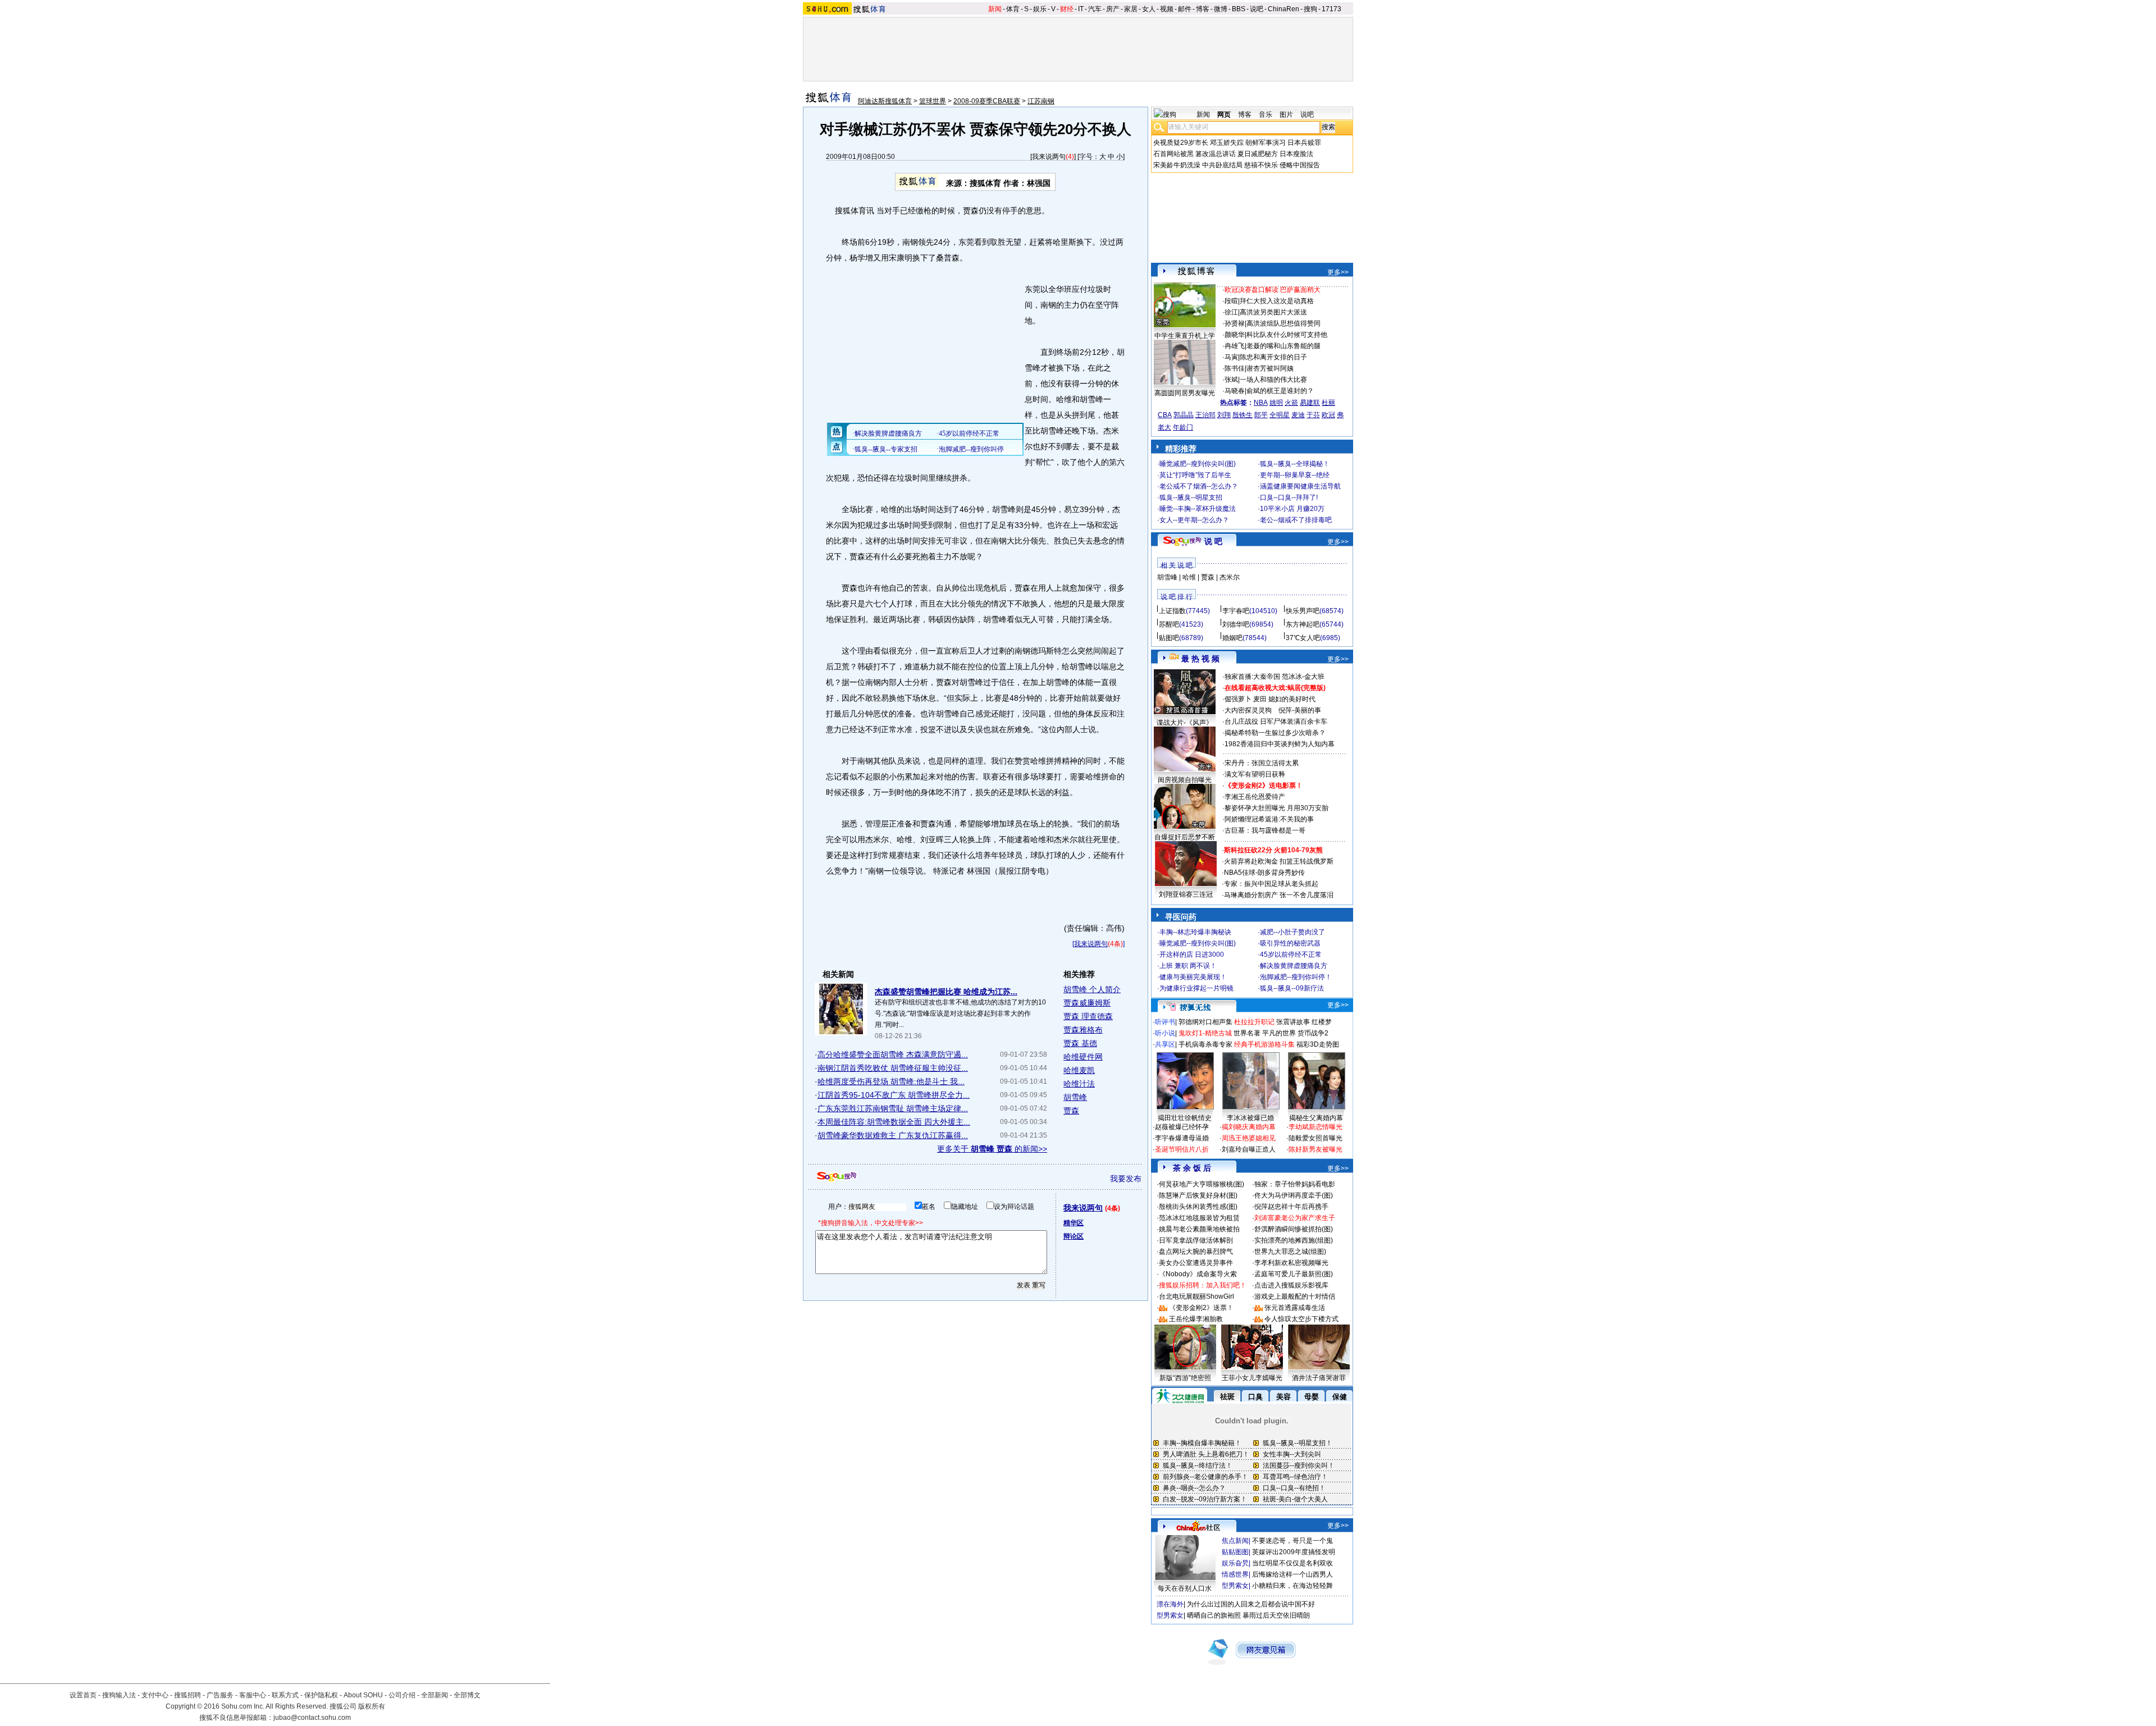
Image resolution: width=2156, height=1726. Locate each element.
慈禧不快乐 (1261, 165)
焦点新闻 (1235, 1541)
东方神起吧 (1303, 624)
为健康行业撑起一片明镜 (1196, 988)
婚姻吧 (1232, 638)
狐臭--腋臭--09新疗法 (1292, 988)
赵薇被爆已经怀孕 (1182, 1127)
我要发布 (1126, 1179)
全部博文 (467, 1695)
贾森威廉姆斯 (1087, 1003)
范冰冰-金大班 (1303, 677)
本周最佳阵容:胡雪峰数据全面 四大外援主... (894, 1122)
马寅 (1231, 357)
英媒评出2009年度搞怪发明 (1294, 1552)
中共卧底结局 (1222, 165)
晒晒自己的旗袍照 (1214, 1615)
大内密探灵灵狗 (1248, 710)
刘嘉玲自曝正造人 (1249, 1149)
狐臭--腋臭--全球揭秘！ (1295, 464)
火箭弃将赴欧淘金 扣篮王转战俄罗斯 (1279, 861)
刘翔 (1224, 415)
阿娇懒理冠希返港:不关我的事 (1269, 819)
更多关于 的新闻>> (992, 1149)
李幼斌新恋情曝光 (1315, 1127)
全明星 (1280, 415)
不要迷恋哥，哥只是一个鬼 (1292, 1541)
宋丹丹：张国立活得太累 (1262, 763)
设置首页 (83, 1695)
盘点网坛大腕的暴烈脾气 (1196, 1252)
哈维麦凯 (1079, 1070)
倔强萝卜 (1238, 699)
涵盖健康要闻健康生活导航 (1300, 486)
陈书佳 (1235, 368)
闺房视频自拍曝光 (1185, 780)
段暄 (1231, 301)
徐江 (1231, 312)
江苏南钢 (1041, 101)
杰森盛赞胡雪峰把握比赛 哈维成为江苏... (946, 992)
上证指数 (1172, 611)
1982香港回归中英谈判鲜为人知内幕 (1280, 744)
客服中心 (253, 1695)
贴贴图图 (1235, 1552)
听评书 (1165, 1022)
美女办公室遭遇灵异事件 (1196, 1263)
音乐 (1266, 115)
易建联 (1310, 403)
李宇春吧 (1236, 611)
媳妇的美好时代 (1292, 699)
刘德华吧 (1236, 624)
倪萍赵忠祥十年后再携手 (1291, 1207)
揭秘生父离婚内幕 (1316, 1118)
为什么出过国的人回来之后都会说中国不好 (1251, 1604)
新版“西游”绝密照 (1185, 1378)
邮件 (1185, 9)
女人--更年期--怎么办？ (1194, 520)
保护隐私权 (321, 1695)
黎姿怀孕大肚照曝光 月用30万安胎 (1276, 808)
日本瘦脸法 (1296, 154)
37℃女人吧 (1303, 638)
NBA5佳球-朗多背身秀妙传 (1264, 873)
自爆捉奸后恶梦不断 (1185, 837)
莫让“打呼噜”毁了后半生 (1195, 475)
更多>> (1338, 272)
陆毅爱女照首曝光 (1315, 1138)
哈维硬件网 (1083, 1057)
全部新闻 (435, 1695)
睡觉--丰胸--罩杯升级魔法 (1198, 509)
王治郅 (1205, 415)
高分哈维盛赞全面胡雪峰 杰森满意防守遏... (893, 1054)
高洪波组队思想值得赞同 (1283, 323)
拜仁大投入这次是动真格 (1277, 301)
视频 (1167, 9)
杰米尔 (1230, 577)
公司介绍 (402, 1695)
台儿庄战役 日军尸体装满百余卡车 (1276, 722)
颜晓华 (1235, 335)
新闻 (995, 9)
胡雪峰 (1075, 1097)
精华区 (1074, 1223)
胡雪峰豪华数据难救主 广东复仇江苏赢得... (893, 1135)
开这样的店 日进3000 (1192, 955)
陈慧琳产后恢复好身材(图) (1198, 1195)
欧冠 (1328, 415)
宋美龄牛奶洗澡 (1177, 165)
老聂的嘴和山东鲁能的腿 (1283, 346)
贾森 (1071, 1111)
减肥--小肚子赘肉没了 (1292, 932)
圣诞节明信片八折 (1182, 1149)
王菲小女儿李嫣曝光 (1252, 1378)
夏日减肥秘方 (1258, 154)
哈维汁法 (1079, 1084)
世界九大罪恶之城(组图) (1290, 1252)
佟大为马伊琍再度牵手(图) (1294, 1195)
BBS (1239, 9)
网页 (1224, 115)
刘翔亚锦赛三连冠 (1186, 894)
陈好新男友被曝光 (1315, 1149)
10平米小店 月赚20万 (1292, 509)
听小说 (1165, 1033)
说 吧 (1213, 541)
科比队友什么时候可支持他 (1287, 335)
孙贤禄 (1235, 323)
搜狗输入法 (119, 1695)
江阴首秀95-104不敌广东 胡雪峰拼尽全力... (894, 1095)
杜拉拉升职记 (1254, 1022)
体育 (1013, 9)
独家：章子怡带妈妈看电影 (1295, 1184)
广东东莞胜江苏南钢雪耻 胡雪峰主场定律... (893, 1108)
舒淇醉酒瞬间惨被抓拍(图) (1294, 1229)
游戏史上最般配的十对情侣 (1295, 1296)
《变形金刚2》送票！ (1201, 1308)
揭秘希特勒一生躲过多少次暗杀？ (1275, 733)
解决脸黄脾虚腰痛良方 (1294, 966)
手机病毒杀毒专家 (1205, 1044)
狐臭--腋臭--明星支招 (1191, 497)
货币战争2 (1313, 1033)
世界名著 (1247, 1033)
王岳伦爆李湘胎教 (1196, 1319)
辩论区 (1074, 1236)
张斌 (1231, 380)
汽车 (1095, 9)
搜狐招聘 (188, 1695)
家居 (1131, 9)
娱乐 (1040, 9)
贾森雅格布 (1083, 1030)
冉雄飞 (1235, 346)
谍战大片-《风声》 (1185, 723)
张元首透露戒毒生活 (1295, 1308)
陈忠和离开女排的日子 (1273, 357)
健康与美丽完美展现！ (1193, 977)
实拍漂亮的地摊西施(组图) (1294, 1240)
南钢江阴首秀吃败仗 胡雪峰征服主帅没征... (893, 1068)
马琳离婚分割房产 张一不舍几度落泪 (1279, 895)
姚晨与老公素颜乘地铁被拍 (1199, 1229)
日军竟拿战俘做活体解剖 (1196, 1240)
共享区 (1165, 1044)
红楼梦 (1322, 1022)
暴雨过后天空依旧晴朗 (1276, 1615)
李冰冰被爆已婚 (1250, 1118)
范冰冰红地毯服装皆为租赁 (1199, 1218)
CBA (1165, 415)
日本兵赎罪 (1304, 143)
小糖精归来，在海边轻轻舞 (1292, 1586)
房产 (1113, 9)
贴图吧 (1169, 638)
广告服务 (220, 1695)
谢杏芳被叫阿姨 (1270, 368)
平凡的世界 (1279, 1033)
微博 (1221, 9)
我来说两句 (1049, 157)
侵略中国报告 (1300, 165)
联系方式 (285, 1695)
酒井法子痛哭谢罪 (1319, 1378)
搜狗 (1310, 9)
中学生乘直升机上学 (1185, 336)
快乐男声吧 (1303, 611)
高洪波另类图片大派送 (1273, 312)
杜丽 (1328, 403)
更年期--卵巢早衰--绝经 (1295, 475)
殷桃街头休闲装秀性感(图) (1198, 1207)
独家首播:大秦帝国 (1252, 677)
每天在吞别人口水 (1185, 1588)
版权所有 (372, 1706)
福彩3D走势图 (1318, 1044)
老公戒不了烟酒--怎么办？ (1199, 486)
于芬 (1313, 415)
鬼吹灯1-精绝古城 (1205, 1033)
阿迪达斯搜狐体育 (885, 101)
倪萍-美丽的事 (1300, 710)
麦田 (1260, 699)
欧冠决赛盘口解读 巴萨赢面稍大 (1273, 290)
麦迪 (1298, 415)
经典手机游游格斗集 (1264, 1044)
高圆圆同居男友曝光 (1185, 393)
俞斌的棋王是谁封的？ (1280, 391)
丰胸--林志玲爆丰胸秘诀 (1195, 932)
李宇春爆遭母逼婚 (1182, 1138)
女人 (1149, 9)
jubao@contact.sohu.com (312, 1718)
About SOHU (363, 1695)
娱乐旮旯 (1235, 1563)
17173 (1331, 9)
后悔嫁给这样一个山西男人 (1292, 1574)
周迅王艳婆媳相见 (1249, 1138)
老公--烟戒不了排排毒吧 (1296, 520)
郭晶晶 (1184, 415)
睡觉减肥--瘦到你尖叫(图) (1198, 464)
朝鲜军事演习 (1266, 143)
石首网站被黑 (1173, 154)
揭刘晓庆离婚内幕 (1249, 1127)
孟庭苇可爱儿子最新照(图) (1294, 1274)
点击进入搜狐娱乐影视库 (1291, 1285)
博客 (1203, 9)
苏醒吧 (1169, 624)
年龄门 (1183, 427)
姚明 (1276, 403)
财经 (1067, 9)
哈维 (1189, 577)
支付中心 (155, 1695)
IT (1081, 9)
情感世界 (1235, 1574)
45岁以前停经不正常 (1291, 955)
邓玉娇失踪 (1227, 143)
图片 (1286, 115)
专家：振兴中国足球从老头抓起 (1271, 884)
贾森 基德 (1080, 1043)
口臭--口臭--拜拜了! (1289, 497)
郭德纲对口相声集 (1205, 1022)
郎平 (1261, 415)
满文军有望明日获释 (1255, 774)
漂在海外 (1170, 1604)
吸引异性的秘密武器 (1290, 943)
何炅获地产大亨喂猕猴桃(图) (1202, 1184)
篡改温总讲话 (1216, 154)
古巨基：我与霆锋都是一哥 (1265, 830)
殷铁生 (1243, 415)
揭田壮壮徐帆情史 (1185, 1118)
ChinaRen (1283, 9)
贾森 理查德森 (1088, 1016)
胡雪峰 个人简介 (1092, 989)
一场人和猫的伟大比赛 (1273, 380)
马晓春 (1235, 391)
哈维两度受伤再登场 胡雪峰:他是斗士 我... (891, 1081)
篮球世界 (933, 101)
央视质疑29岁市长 (1181, 143)
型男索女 (1235, 1586)
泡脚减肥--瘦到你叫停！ (1296, 977)
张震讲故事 (1293, 1022)
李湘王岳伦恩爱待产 (1255, 797)
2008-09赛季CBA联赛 (987, 101)
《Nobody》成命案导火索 (1198, 1274)
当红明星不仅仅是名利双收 (1292, 1563)
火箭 (1291, 403)
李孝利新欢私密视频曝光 (1291, 1263)
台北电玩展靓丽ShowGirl (1196, 1296)
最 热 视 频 (1200, 659)
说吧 (1257, 9)
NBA (1261, 403)
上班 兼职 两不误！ (1188, 966)
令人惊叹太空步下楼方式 (1301, 1319)
